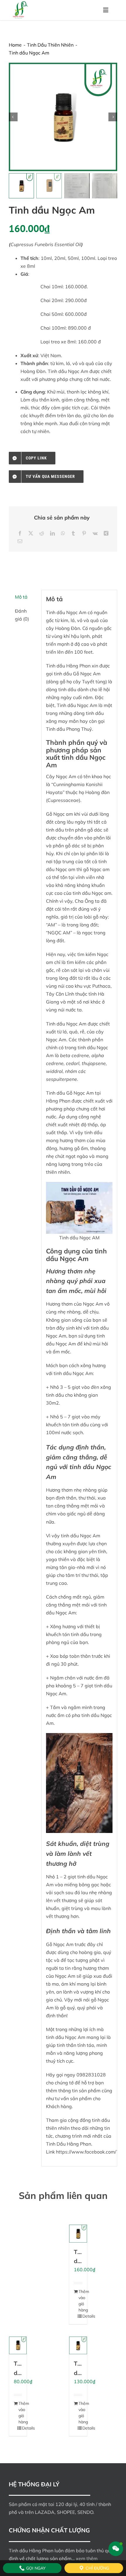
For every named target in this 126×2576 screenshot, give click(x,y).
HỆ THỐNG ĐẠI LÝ (34, 2484)
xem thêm (87, 2558)
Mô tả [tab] (21, 597)
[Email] (20, 541)
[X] (31, 533)
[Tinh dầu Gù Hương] (18, 2346)
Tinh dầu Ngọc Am (77, 705)
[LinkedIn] (52, 533)
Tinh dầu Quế (80, 2373)
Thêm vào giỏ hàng (76, 2301)
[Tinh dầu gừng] (78, 2234)
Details (80, 2316)
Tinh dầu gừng (81, 2261)
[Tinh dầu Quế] (78, 2346)
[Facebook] (20, 533)
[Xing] (106, 533)
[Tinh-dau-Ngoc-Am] (63, 117)
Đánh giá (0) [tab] (22, 615)
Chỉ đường (97, 2568)
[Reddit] (42, 533)
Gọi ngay (35, 2568)
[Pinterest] (84, 533)
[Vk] (95, 533)
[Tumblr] (73, 533)
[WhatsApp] (63, 533)
